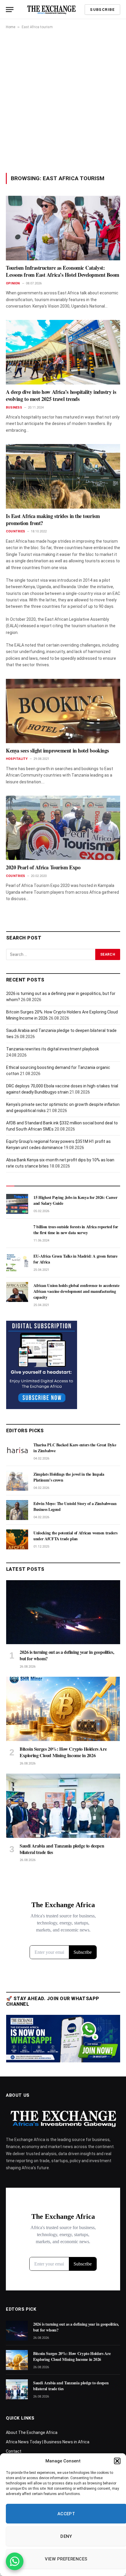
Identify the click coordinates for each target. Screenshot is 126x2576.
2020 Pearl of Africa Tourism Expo (43, 867)
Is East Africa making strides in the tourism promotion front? (53, 519)
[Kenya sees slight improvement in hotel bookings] (63, 711)
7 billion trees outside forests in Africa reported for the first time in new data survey (76, 1230)
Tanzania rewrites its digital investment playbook (53, 1049)
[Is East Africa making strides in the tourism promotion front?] (63, 476)
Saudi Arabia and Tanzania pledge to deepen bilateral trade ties (62, 1849)
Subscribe (102, 10)
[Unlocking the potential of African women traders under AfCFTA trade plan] (17, 1539)
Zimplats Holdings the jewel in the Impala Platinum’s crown (69, 1477)
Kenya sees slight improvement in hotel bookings (57, 750)
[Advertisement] (63, 101)
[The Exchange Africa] (51, 10)
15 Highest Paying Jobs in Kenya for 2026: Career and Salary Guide (75, 1200)
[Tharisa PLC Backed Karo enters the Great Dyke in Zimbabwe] (17, 1451)
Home (11, 27)
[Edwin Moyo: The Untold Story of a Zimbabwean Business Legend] (17, 1510)
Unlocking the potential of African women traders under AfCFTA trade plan (75, 1536)
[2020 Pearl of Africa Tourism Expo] (63, 828)
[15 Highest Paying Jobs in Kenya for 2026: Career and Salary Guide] (17, 1204)
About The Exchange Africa (32, 2432)
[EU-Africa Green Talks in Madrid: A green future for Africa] (17, 1263)
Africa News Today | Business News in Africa (48, 2442)
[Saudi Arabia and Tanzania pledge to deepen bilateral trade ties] (63, 1806)
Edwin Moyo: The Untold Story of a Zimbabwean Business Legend (75, 1506)
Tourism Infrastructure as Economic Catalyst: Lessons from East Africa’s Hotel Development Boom (63, 271)
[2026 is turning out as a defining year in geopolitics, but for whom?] (63, 1612)
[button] (117, 2461)
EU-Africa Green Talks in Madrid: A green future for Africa (75, 1259)
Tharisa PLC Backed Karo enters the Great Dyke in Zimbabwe (75, 1448)
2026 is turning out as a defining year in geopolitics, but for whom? (67, 1655)
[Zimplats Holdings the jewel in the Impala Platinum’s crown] (17, 1481)
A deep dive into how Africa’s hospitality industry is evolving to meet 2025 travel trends (61, 395)
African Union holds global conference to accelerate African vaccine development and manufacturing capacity (76, 1291)
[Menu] (10, 10)
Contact (14, 2451)
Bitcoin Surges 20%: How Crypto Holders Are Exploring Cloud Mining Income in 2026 (63, 1752)
